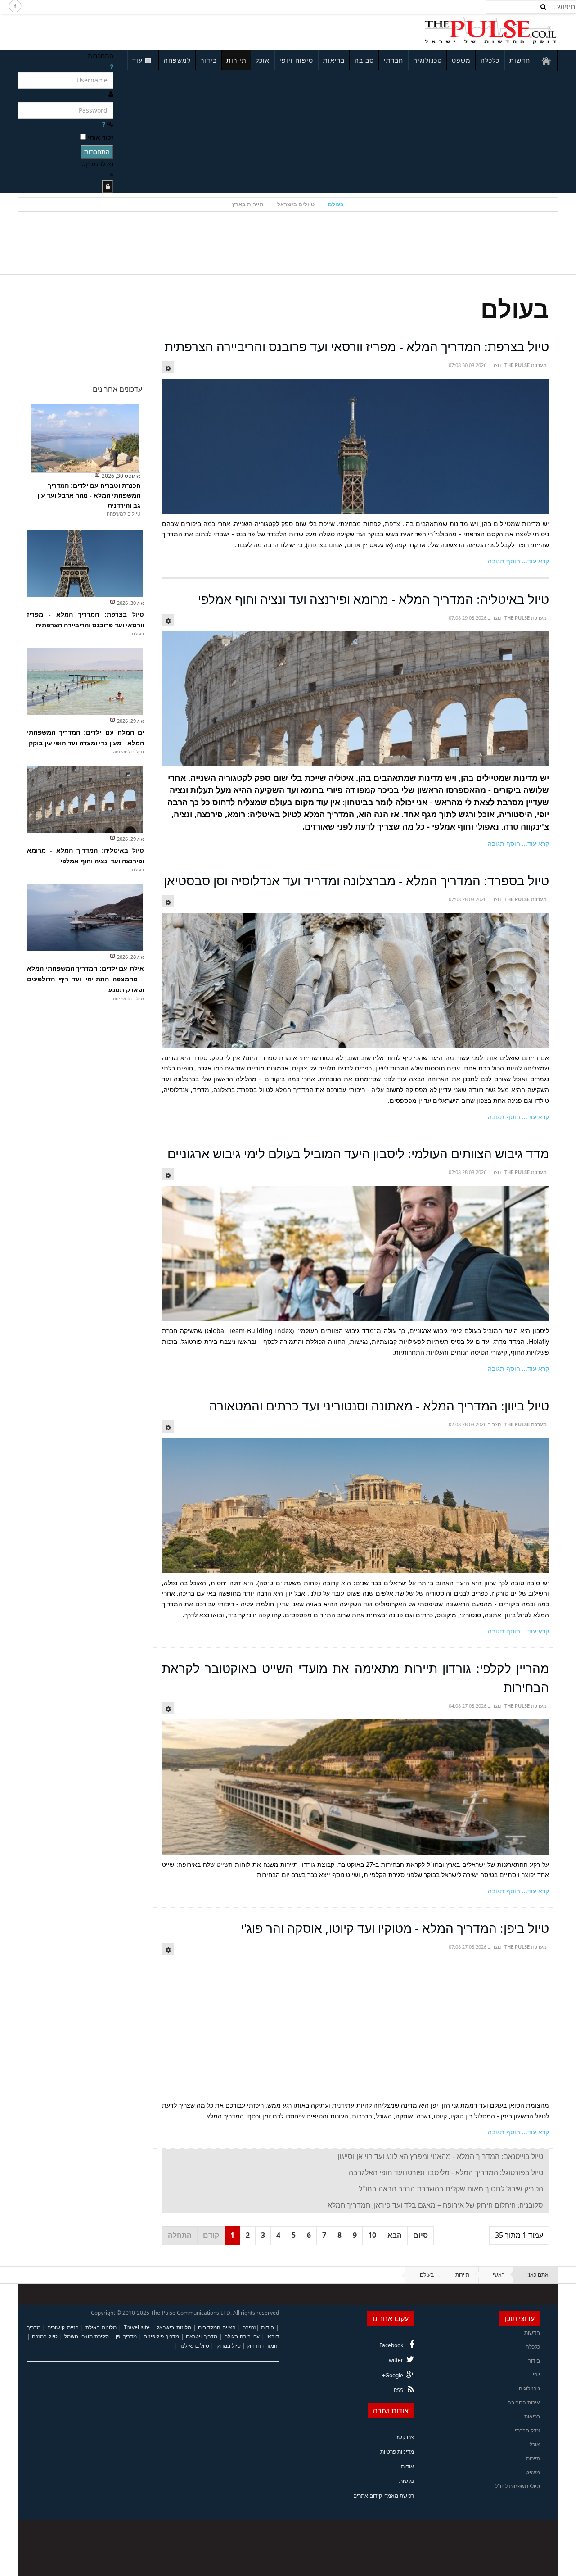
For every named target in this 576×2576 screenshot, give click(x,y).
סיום (421, 2235)
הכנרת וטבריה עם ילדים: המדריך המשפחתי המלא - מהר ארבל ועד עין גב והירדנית (89, 495)
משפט (461, 60)
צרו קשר (405, 2437)
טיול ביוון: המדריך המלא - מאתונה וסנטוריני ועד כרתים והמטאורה (379, 1406)
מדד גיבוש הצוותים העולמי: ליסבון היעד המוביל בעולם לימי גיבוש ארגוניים (358, 1153)
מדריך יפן (126, 2336)
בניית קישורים (63, 2327)
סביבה (364, 60)
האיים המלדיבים (217, 2327)
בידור (209, 60)
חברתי (394, 60)
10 (372, 2235)
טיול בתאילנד (194, 2346)
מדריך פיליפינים (161, 2336)
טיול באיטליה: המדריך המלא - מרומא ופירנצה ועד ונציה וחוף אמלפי (373, 599)
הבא (395, 2235)
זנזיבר (250, 2327)
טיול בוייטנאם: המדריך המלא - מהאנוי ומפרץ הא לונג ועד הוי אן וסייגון (440, 2156)
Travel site (137, 2327)
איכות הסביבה (524, 2402)
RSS (398, 2390)
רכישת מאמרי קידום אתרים (384, 2496)
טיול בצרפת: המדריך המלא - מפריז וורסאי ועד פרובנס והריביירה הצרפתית (357, 346)
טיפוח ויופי (296, 60)
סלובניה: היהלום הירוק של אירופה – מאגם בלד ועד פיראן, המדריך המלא (435, 2205)
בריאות (334, 60)
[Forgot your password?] (103, 124)
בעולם (336, 204)
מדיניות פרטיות (397, 2451)
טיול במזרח (45, 2336)
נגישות (407, 2481)
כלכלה (490, 60)
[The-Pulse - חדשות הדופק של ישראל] (490, 31)
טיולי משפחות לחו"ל (517, 2486)
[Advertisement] (138, 31)
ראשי (499, 2274)
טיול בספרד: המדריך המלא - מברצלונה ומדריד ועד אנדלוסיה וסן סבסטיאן (356, 880)
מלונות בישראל (174, 2327)
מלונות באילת (101, 2327)
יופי (536, 2374)
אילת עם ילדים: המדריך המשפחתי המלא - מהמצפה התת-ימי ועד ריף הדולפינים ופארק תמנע (85, 979)
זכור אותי (101, 137)
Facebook (391, 2345)
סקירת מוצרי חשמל (86, 2336)
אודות (407, 2466)
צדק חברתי (527, 2430)
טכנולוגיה (427, 60)
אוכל (263, 60)
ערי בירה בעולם (242, 2336)
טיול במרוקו (228, 2346)
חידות (268, 2327)
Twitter (394, 2360)
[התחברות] (108, 186)
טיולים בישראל (296, 204)
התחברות (97, 152)
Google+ (393, 2375)
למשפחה (177, 60)
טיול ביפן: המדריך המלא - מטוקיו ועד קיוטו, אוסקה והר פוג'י (395, 1928)
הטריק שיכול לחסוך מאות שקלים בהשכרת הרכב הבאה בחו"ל (451, 2189)
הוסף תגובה (504, 561)
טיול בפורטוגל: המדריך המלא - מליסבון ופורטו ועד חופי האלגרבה (446, 2172)
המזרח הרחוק (262, 2346)
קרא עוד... (535, 561)
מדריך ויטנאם (201, 2336)
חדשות (520, 60)
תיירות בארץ (248, 204)
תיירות (236, 60)
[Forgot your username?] (112, 66)
